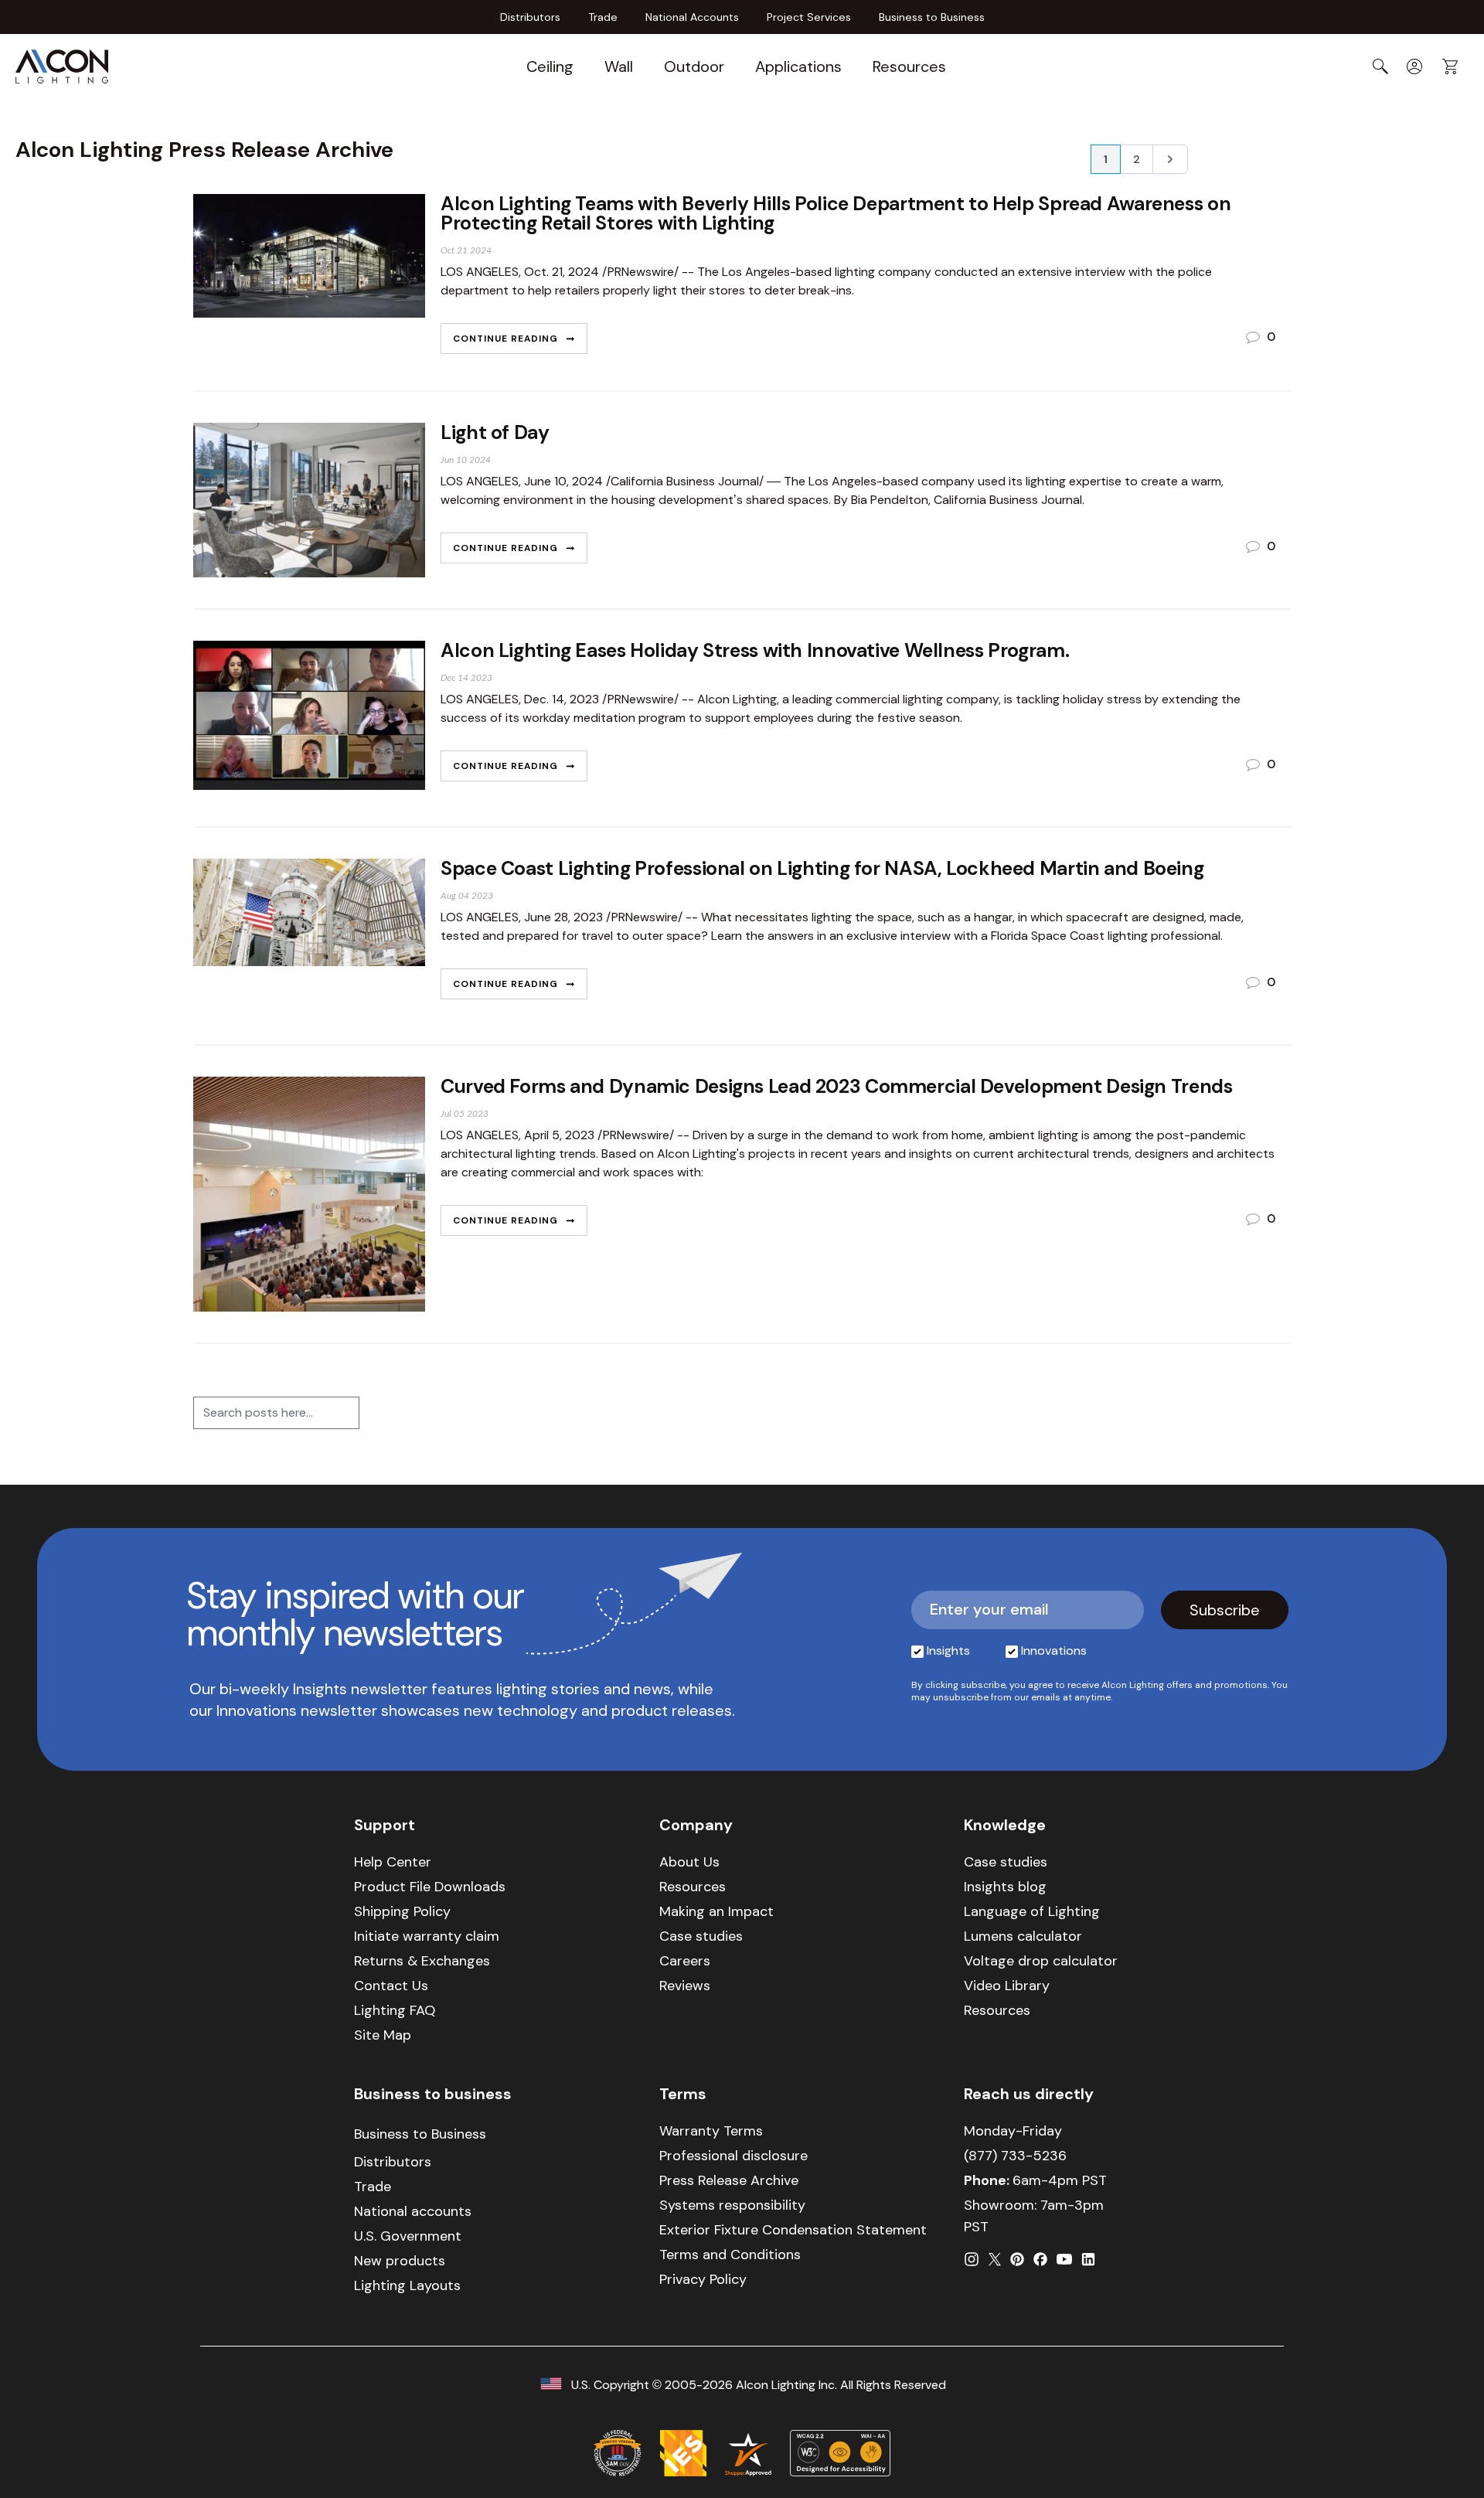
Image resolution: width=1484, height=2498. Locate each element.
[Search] (1380, 66)
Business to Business (932, 17)
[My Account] (1414, 66)
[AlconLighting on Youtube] (1064, 2259)
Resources (909, 66)
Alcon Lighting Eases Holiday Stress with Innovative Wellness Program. (755, 650)
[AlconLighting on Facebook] (1040, 2259)
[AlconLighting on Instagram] (972, 2259)
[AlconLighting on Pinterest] (1017, 2259)
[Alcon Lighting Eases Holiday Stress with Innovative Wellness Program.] (309, 718)
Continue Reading (507, 339)
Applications (798, 66)
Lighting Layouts (407, 2285)
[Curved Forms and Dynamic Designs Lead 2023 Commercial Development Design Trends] (309, 1194)
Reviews (685, 1986)
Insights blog (1005, 1887)
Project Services (809, 17)
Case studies (701, 1936)
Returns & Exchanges (422, 1961)
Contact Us (391, 1986)
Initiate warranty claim (427, 1936)
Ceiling (550, 66)
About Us (689, 1862)
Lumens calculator (1023, 1936)
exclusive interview (899, 936)
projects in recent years (815, 1154)
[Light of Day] (309, 500)
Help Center (393, 1862)
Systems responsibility (732, 2205)
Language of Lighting (1032, 1911)
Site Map (383, 2035)
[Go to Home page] (62, 66)
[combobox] (276, 1413)
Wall (619, 66)
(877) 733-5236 (1015, 2156)
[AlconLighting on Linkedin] (1088, 2259)
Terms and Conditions (730, 2255)
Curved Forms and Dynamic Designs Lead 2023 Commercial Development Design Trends (836, 1086)
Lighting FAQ (395, 2010)
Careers (685, 1961)
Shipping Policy (402, 1911)
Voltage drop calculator (1041, 1961)
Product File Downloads (430, 1887)
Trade (603, 17)
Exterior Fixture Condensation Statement (793, 2230)
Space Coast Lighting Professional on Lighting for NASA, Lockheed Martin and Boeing (822, 868)
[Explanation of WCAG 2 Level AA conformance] (840, 2453)
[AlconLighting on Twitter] (995, 2259)
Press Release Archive (729, 2180)
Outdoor (694, 66)
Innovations (1054, 1651)
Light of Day (495, 432)
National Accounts (692, 17)
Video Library (1007, 1986)
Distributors (530, 17)
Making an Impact (716, 1911)
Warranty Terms (711, 2131)
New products (400, 2261)
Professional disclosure (733, 2156)
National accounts (413, 2211)
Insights (948, 1651)
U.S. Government (408, 2236)
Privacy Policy (703, 2279)
